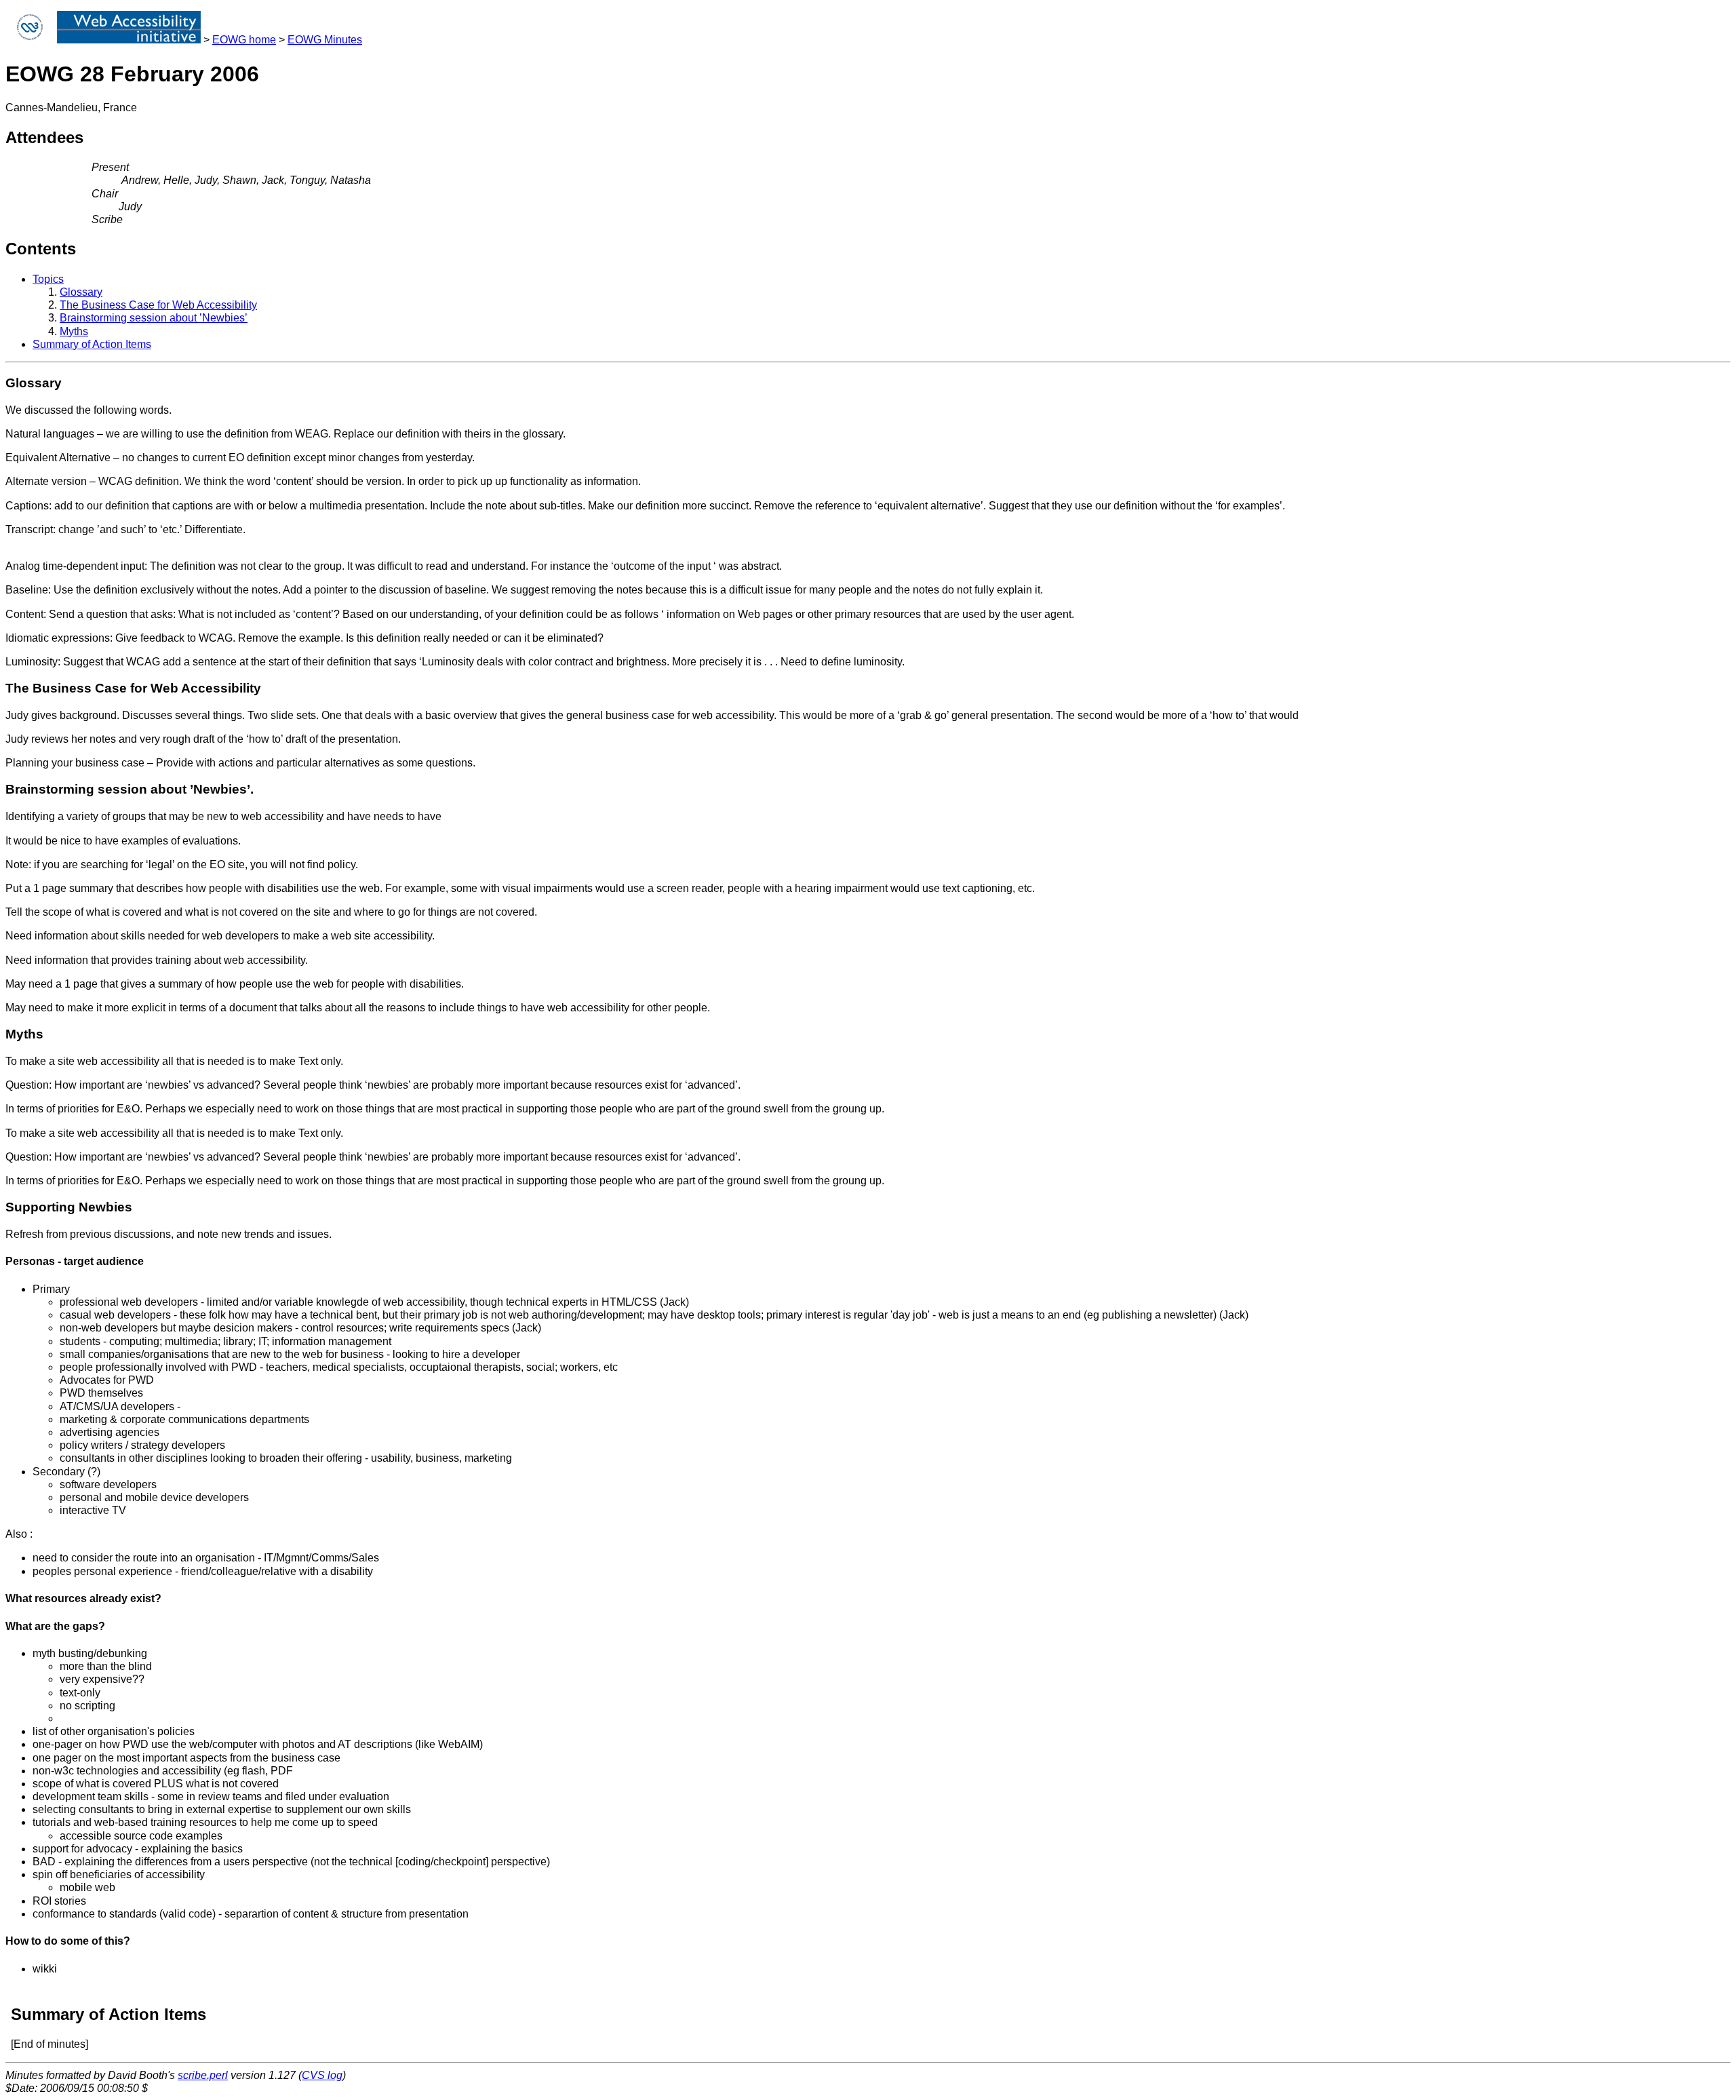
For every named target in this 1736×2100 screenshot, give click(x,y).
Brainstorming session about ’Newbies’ (154, 318)
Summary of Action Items (92, 344)
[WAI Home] (129, 40)
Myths (74, 331)
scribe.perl (203, 2075)
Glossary (81, 292)
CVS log (322, 2075)
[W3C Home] (30, 40)
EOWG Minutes (325, 40)
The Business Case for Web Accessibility (158, 305)
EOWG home (244, 40)
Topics (48, 279)
